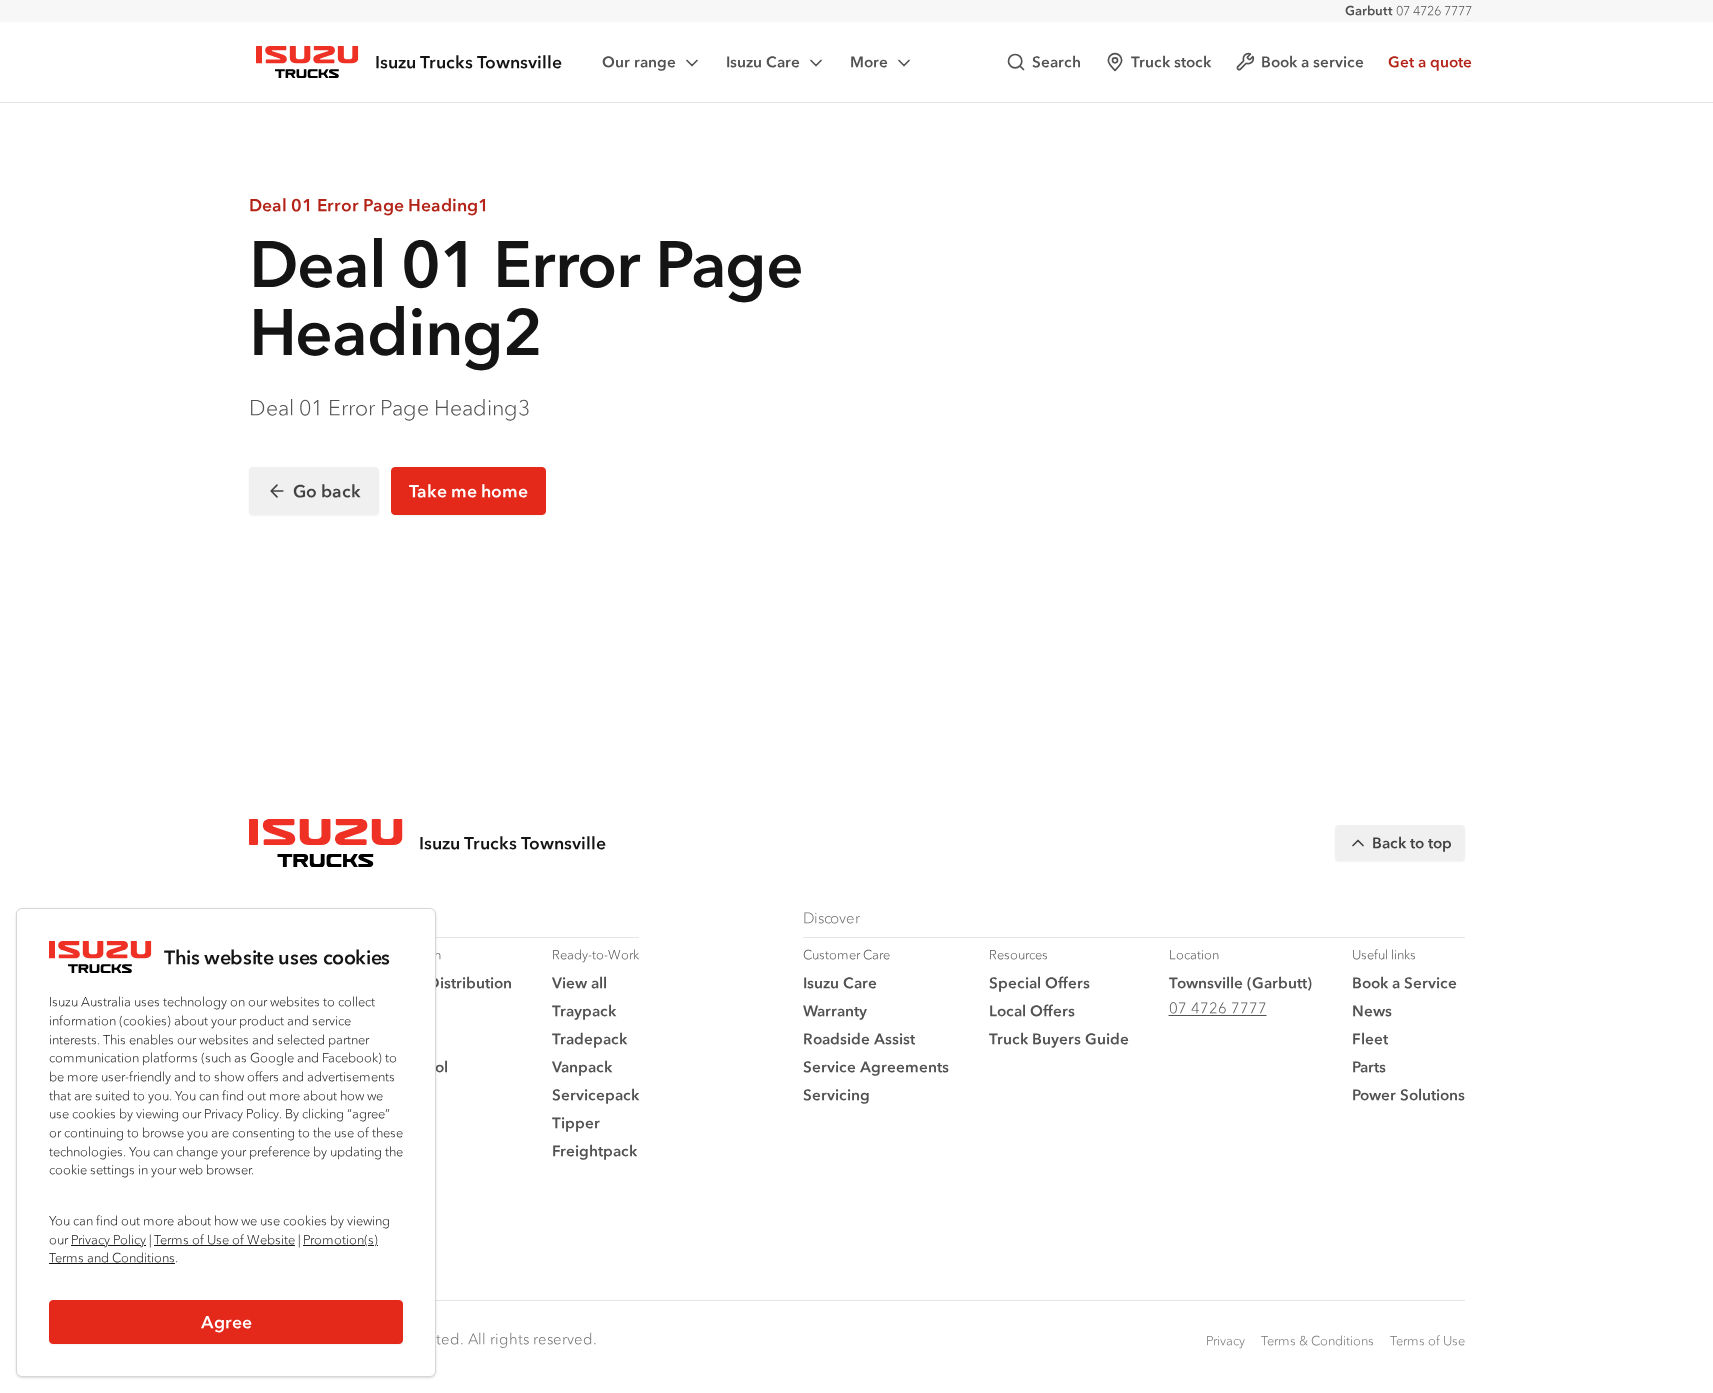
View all (579, 982)
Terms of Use (1427, 1340)
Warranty (835, 1010)
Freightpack (594, 1150)
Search (1056, 61)
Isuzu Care (763, 61)
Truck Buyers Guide (1059, 1038)
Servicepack (595, 1094)
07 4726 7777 (1408, 10)
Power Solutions (1408, 1094)
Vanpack (582, 1066)
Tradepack (589, 1038)
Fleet (1370, 1038)
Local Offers (1032, 1010)
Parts (1369, 1066)
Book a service (1312, 61)
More (869, 61)
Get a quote (1430, 61)
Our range (639, 61)
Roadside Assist (859, 1038)
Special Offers (1039, 982)
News (1372, 1010)
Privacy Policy (108, 1239)
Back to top (1412, 842)
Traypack (584, 1010)
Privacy (1225, 1340)
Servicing (836, 1094)
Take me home (468, 491)
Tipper (576, 1122)
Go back (327, 491)
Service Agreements (876, 1066)
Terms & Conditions (1317, 1340)
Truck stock (1171, 61)
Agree (226, 1322)
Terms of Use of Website (224, 1239)
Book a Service (1404, 982)
